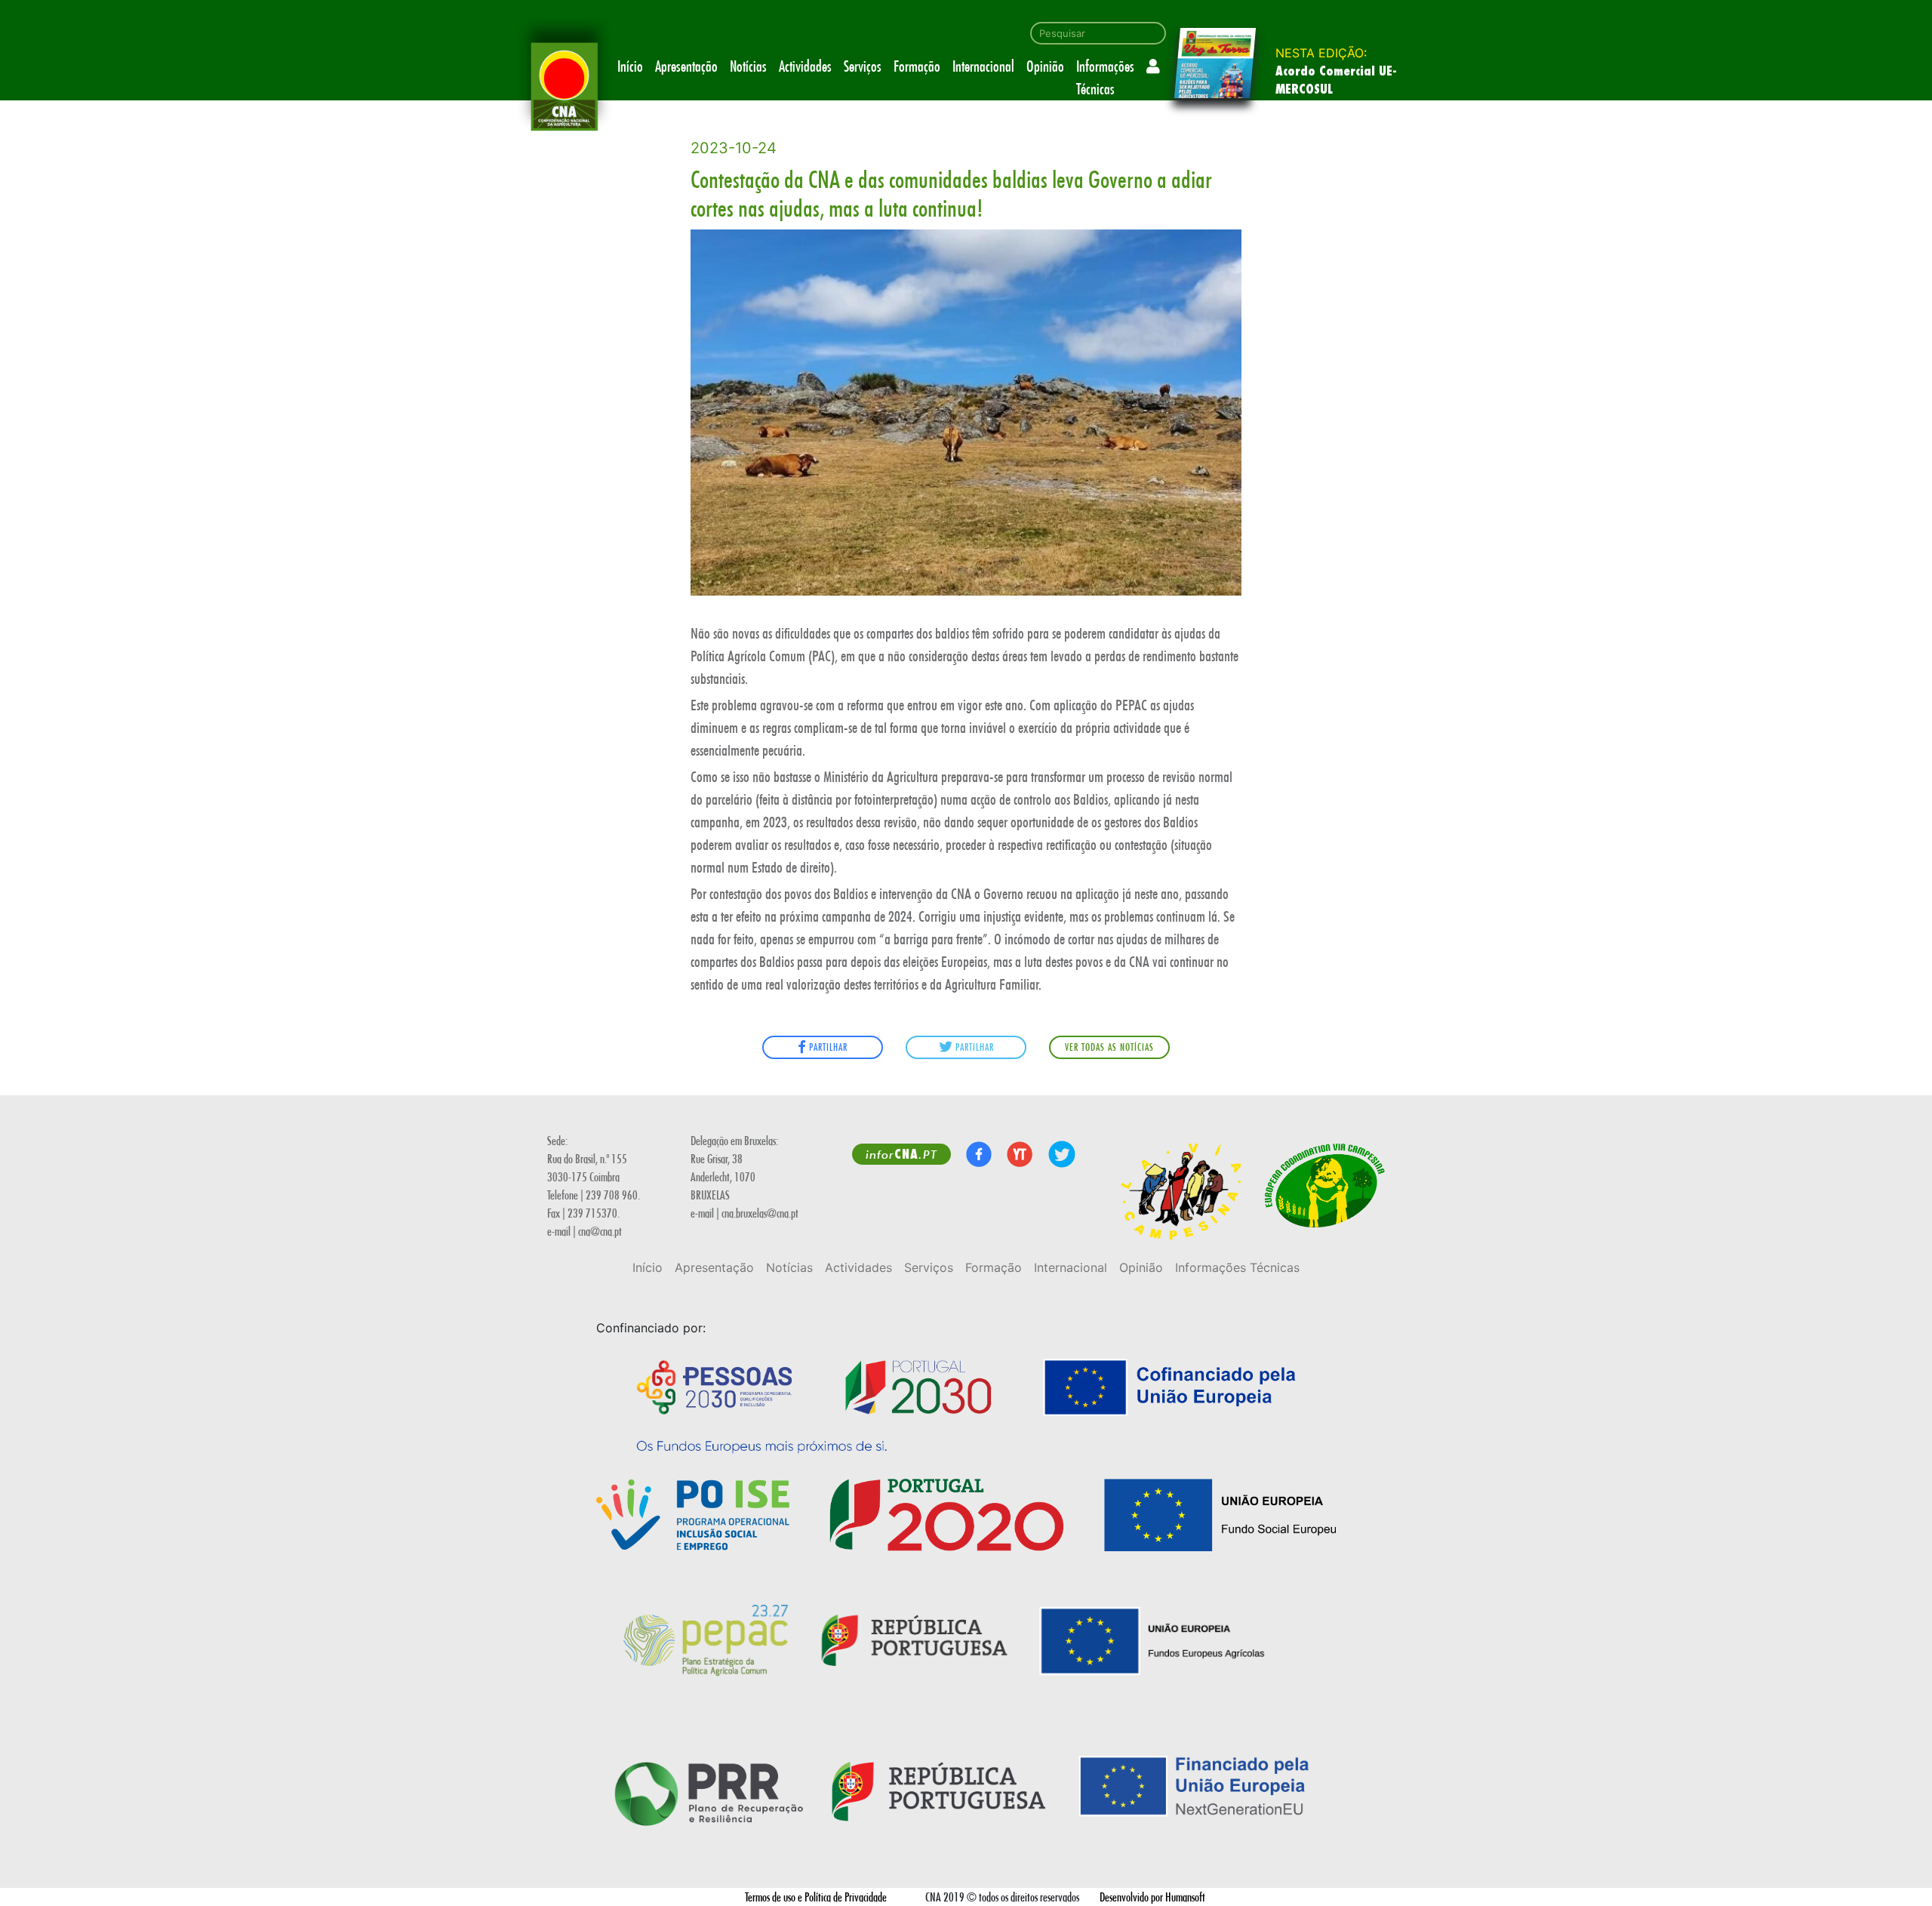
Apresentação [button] (686, 66)
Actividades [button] (805, 66)
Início (630, 66)
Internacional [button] (983, 66)
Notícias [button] (748, 66)
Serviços (863, 66)
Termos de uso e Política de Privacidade (816, 1897)
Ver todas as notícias (1109, 1047)
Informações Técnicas (1105, 77)
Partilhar (827, 1047)
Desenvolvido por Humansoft (1152, 1897)
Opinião (1045, 66)
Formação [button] (917, 66)
